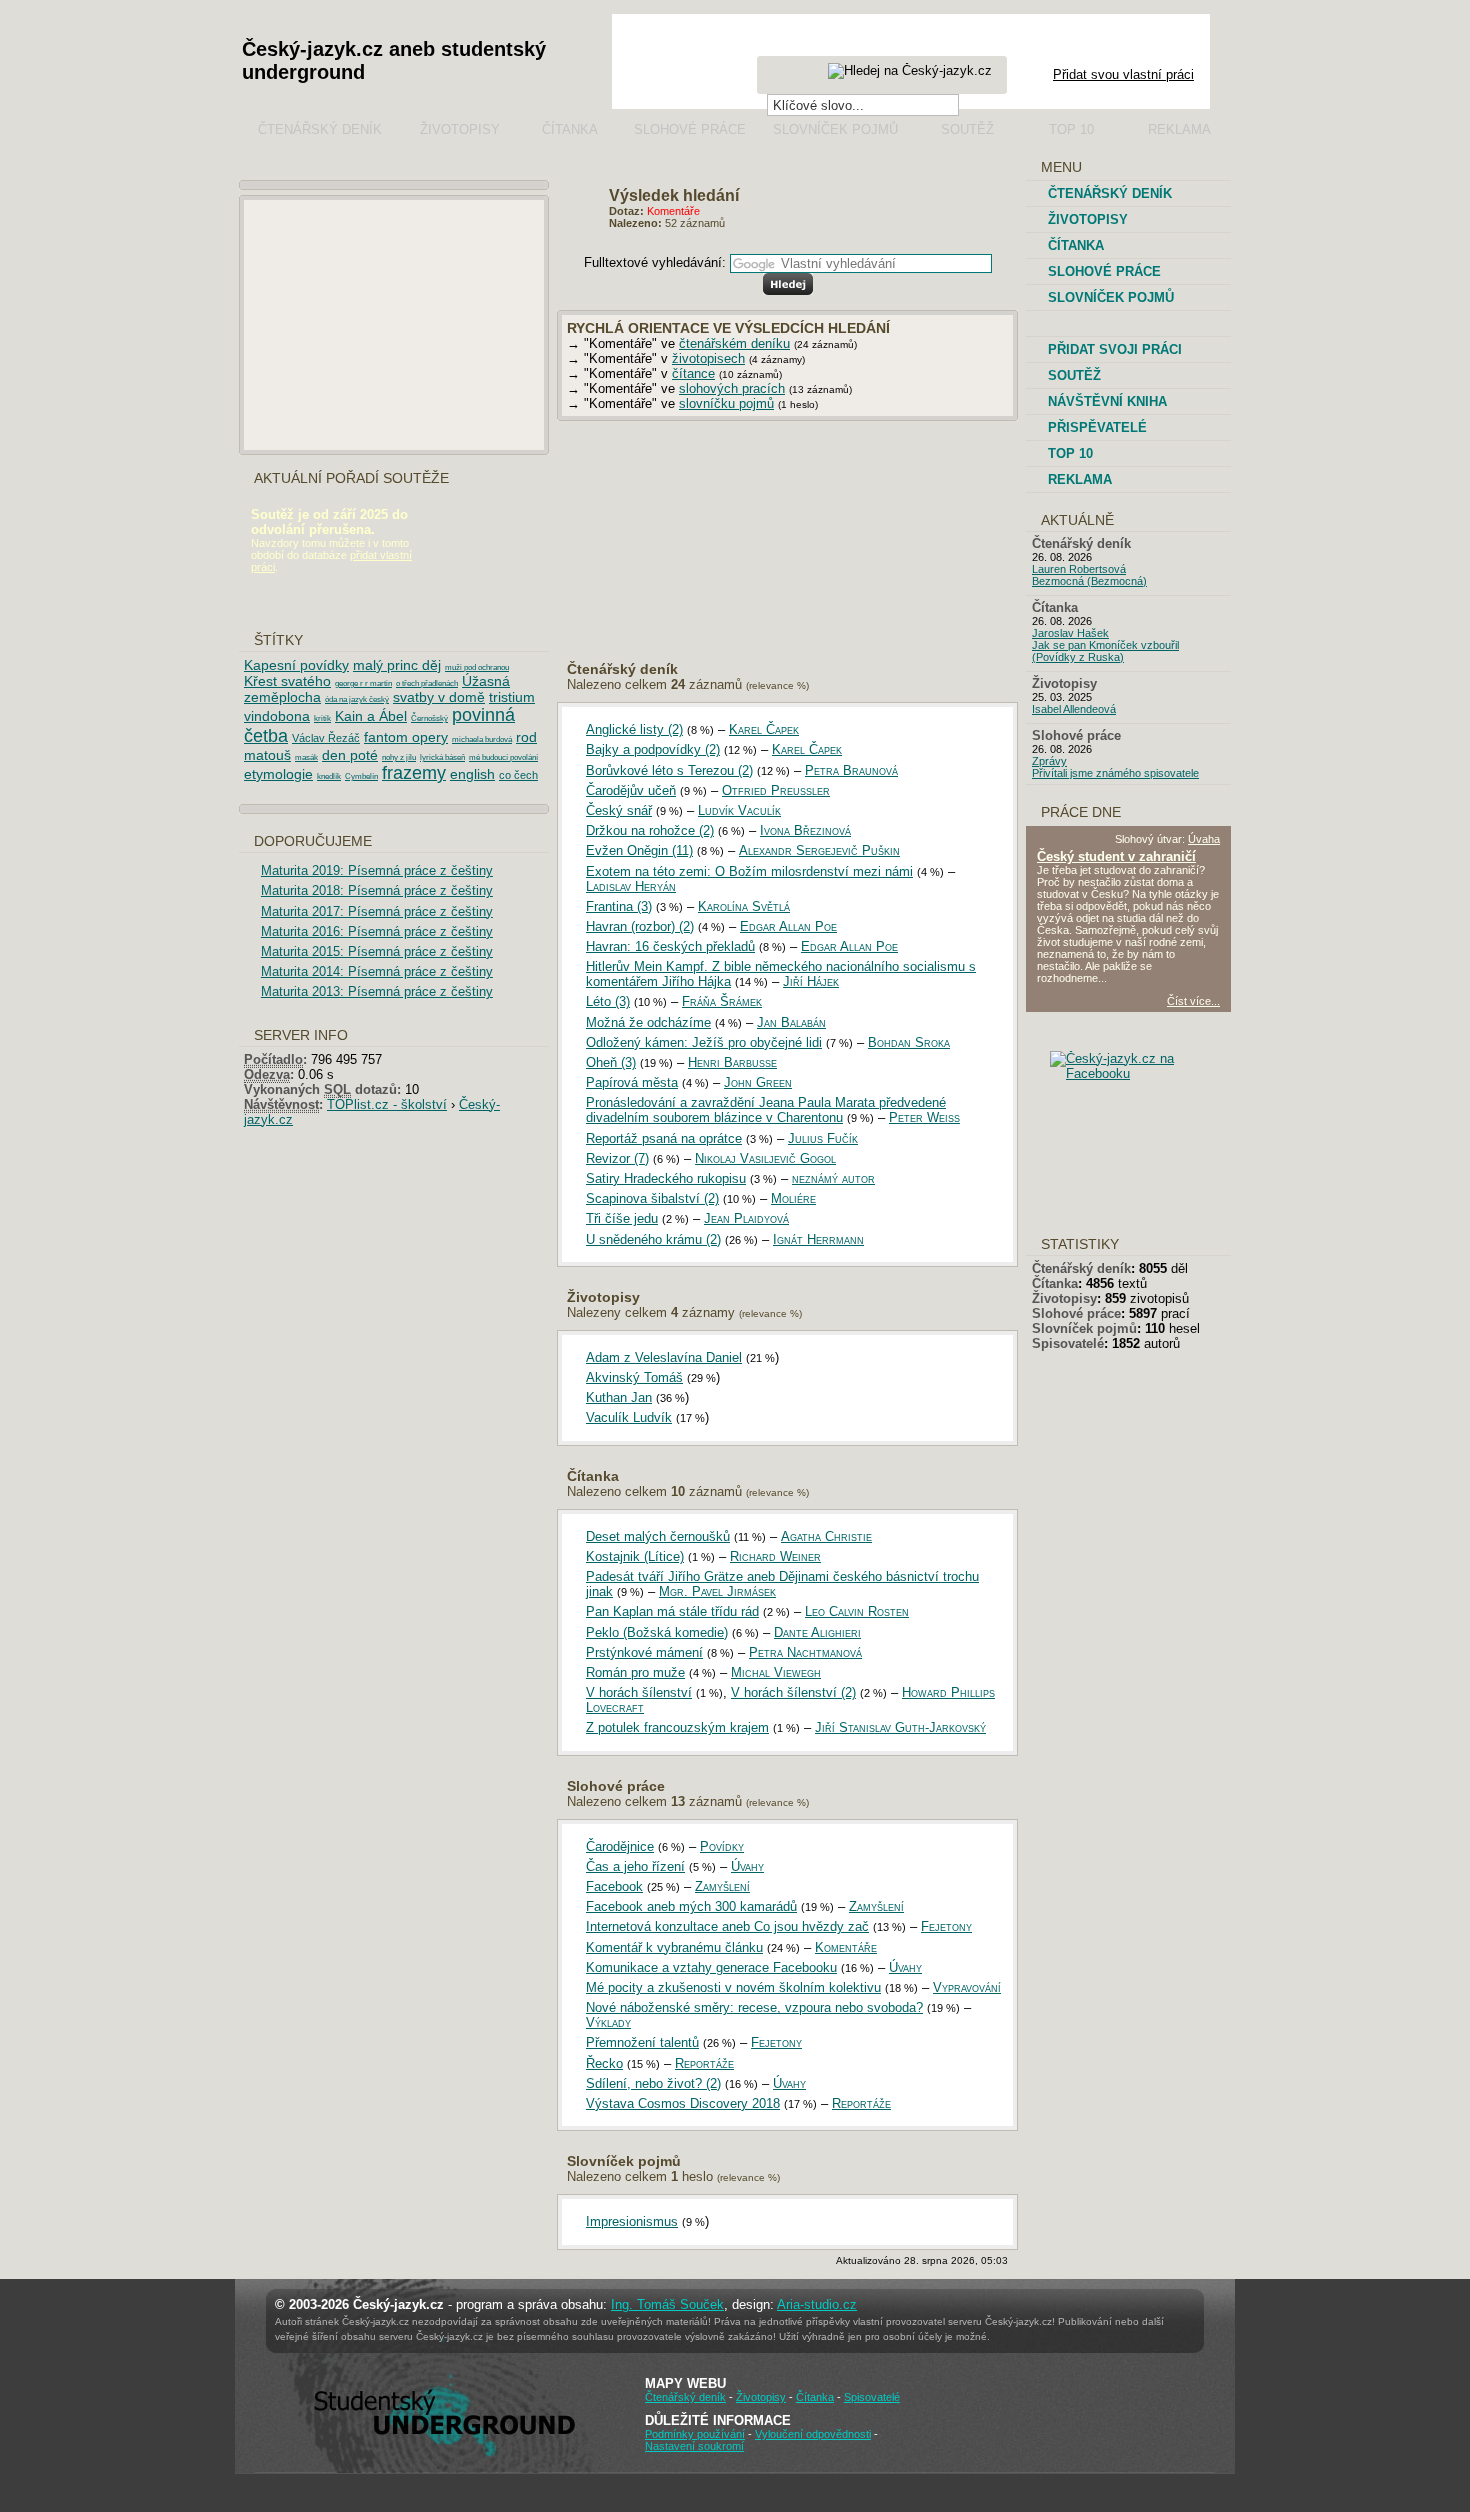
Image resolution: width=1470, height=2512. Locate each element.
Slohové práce (690, 129)
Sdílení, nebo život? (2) (653, 2083)
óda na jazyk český (357, 699)
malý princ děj (397, 665)
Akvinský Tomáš (634, 1377)
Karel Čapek (764, 729)
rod (526, 737)
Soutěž (967, 129)
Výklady (608, 2022)
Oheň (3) (611, 1062)
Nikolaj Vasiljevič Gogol (765, 1158)
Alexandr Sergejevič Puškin (819, 850)
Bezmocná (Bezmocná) (1089, 581)
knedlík (329, 776)
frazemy (414, 773)
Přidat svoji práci (1115, 349)
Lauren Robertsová (1079, 569)
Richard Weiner (775, 1556)
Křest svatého (287, 681)
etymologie (278, 774)
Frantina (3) (619, 906)
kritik (322, 718)
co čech (518, 775)
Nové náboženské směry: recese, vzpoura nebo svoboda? (754, 2007)
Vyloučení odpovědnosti (813, 2434)
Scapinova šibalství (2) (652, 1198)
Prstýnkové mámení (644, 1652)
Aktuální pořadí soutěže (351, 478)
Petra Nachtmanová (805, 1652)
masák (306, 757)
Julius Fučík (823, 1138)
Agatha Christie (826, 1536)
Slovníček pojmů (835, 129)
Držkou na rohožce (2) (650, 830)
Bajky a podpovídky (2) (653, 749)
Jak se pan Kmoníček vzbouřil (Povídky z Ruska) (1105, 651)
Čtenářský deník (320, 129)
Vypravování (967, 1987)
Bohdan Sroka (909, 1042)
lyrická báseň (442, 757)
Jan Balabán (791, 1022)
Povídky (722, 1846)
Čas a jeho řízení (635, 1866)
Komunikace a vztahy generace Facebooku (711, 1967)
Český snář (619, 810)
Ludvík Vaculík (739, 810)
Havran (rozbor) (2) (640, 926)
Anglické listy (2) (634, 729)
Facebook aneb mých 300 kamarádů (691, 1906)
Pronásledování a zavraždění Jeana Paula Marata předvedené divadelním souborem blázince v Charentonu (766, 1110)
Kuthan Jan (619, 1397)
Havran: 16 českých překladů (670, 946)
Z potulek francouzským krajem (677, 1727)
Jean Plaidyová (746, 1218)
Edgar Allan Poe (788, 926)
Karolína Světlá (744, 906)
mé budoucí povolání (503, 757)
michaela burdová (482, 739)
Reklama (1179, 129)
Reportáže (704, 2063)
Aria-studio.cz (817, 2304)
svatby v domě (439, 697)
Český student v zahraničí (1116, 856)
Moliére (793, 1198)
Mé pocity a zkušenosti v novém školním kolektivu (733, 1987)
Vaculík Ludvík (629, 1417)
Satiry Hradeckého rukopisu (666, 1178)
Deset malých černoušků (658, 1536)
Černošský (429, 718)
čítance (693, 373)
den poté (350, 755)
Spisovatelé (1068, 1343)
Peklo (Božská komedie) (657, 1632)
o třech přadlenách (427, 683)
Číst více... (1193, 1001)
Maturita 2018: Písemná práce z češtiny (377, 890)
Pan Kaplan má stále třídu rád (672, 1611)
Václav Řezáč (326, 738)
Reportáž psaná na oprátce (664, 1138)
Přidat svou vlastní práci (1123, 74)
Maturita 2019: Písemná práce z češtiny (377, 870)
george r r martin (363, 683)
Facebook (614, 1886)
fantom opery (406, 737)
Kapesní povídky (296, 665)
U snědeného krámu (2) (653, 1239)
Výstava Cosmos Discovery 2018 (683, 2103)
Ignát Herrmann (818, 1239)
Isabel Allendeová (1074, 709)
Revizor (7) (617, 1158)
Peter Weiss (924, 1117)
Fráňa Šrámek (722, 1001)
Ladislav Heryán (631, 886)
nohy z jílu (399, 757)
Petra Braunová (851, 770)
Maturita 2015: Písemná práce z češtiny (377, 951)
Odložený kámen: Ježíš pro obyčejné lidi (704, 1042)
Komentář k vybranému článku (674, 1947)
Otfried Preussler (776, 790)
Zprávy (1049, 761)
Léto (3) (608, 1001)
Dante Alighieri (817, 1632)
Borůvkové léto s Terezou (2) (669, 770)
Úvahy (747, 1866)
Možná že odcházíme (648, 1022)
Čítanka (570, 129)
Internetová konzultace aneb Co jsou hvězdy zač (727, 1926)
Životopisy (460, 129)
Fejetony (946, 1926)
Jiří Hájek (811, 981)
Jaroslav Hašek (1070, 633)
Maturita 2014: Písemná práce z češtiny (377, 971)
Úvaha (1204, 839)
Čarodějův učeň (631, 790)
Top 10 (1071, 129)
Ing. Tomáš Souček (667, 2304)
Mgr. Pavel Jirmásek (717, 1591)
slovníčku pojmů (726, 403)
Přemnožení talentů (642, 2042)
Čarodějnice (620, 1846)
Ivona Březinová (805, 830)
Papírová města (632, 1082)
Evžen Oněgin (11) (639, 850)
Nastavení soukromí (694, 2446)
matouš (267, 755)
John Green (758, 1082)
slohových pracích (732, 388)
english (472, 774)
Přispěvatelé (1097, 427)
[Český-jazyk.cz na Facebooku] (1145, 1073)
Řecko (604, 2063)
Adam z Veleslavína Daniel (664, 1357)
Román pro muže (635, 1672)
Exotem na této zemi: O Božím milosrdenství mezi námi (749, 871)
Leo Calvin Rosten (857, 1611)
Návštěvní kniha (1107, 401)
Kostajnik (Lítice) (635, 1556)
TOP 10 (1070, 453)
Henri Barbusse (732, 1062)
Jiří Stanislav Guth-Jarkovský (900, 1727)
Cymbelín (361, 776)
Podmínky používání (695, 2434)
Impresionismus (632, 2221)
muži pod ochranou (477, 667)
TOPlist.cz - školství (387, 1104)
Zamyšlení (722, 1886)
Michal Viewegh (776, 1672)
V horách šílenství (639, 1692)
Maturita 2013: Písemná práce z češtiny (377, 991)
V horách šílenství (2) (793, 1692)
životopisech (708, 358)
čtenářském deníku (734, 343)
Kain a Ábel (371, 716)
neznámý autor (833, 1178)
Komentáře (846, 1947)
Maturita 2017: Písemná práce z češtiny (377, 911)
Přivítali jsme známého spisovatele (1115, 773)
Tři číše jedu (622, 1218)
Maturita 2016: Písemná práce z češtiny (377, 931)
